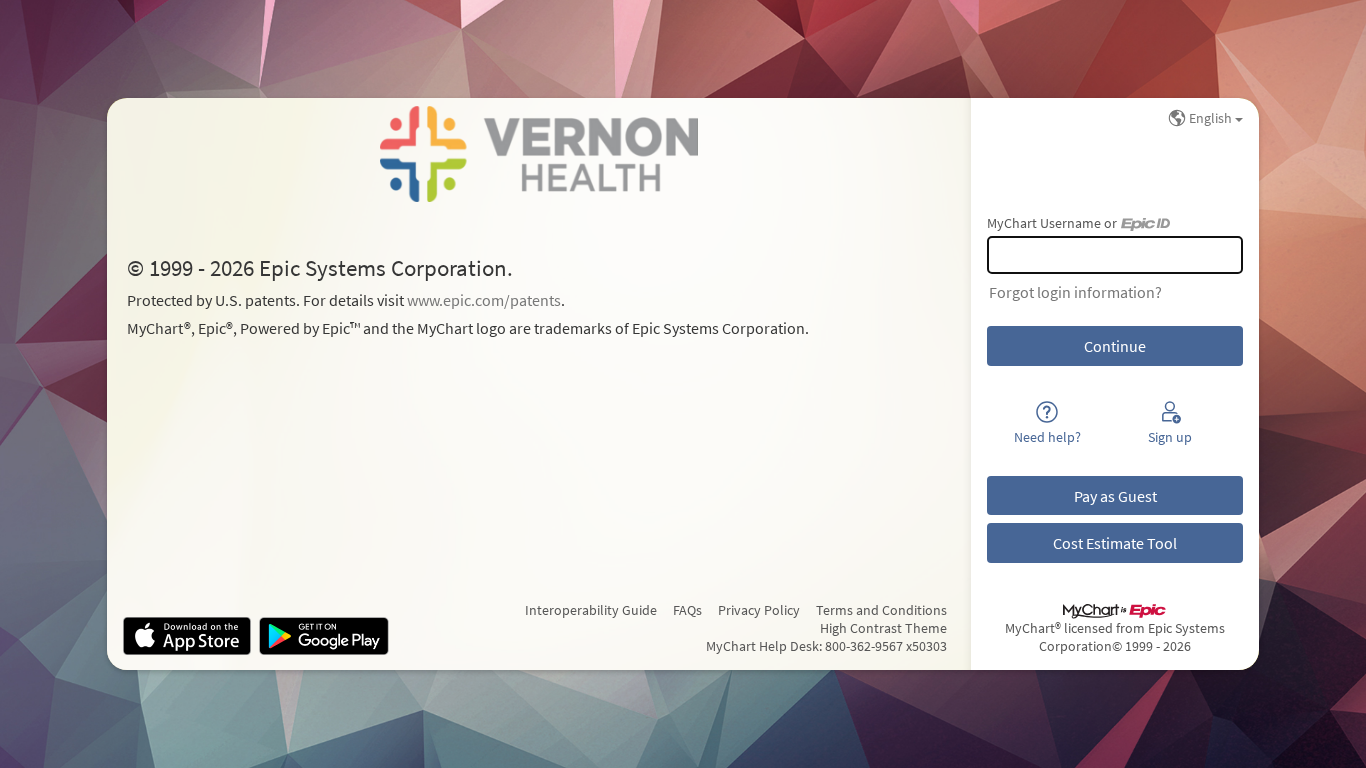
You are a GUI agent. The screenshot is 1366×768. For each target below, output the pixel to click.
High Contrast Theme (883, 628)
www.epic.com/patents (484, 300)
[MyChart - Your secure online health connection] (539, 154)
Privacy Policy (759, 610)
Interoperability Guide (591, 610)
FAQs (687, 610)
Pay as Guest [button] (1115, 496)
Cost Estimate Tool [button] (1115, 543)
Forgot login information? (1075, 292)
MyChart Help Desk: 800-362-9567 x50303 (826, 646)
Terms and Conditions (881, 610)
